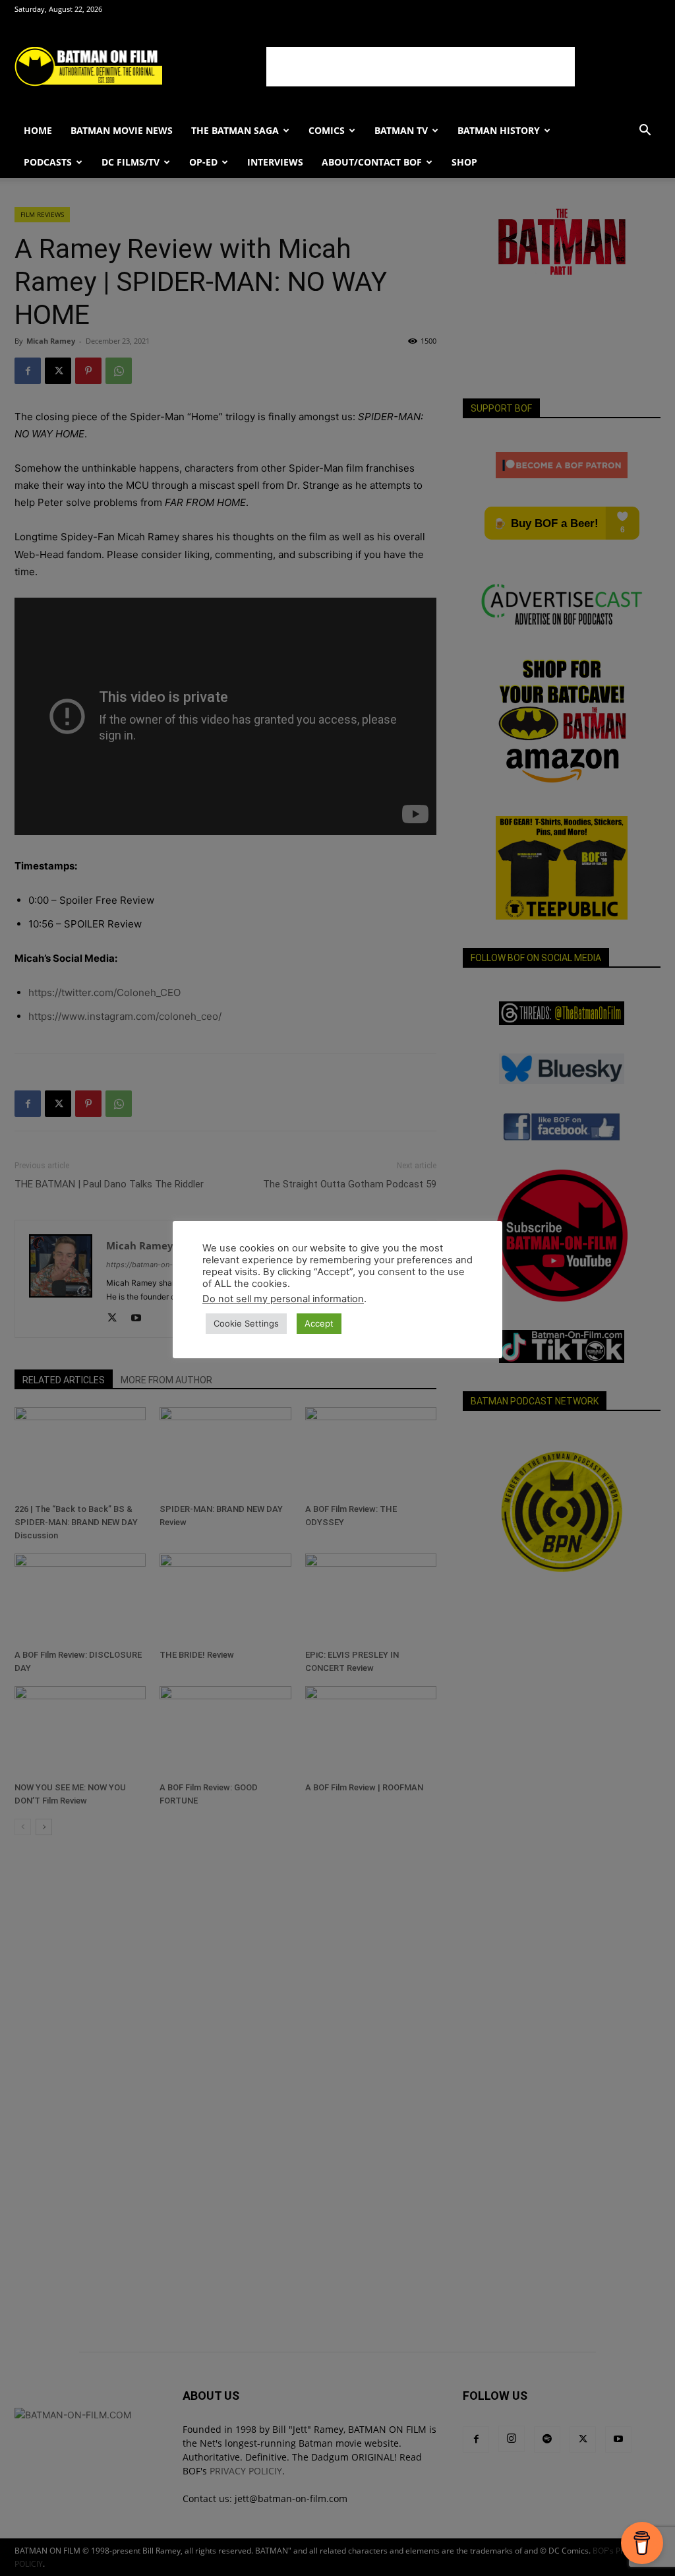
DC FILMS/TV (131, 162)
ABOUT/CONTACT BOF (372, 162)
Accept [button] (319, 1323)
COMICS (327, 130)
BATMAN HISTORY (499, 130)
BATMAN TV (401, 130)
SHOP (464, 162)
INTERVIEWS (275, 162)
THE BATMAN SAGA (235, 130)
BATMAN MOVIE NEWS (122, 130)
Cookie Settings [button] (246, 1323)
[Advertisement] (421, 67)
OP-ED (203, 162)
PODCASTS (48, 162)
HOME (38, 130)
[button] (645, 132)
